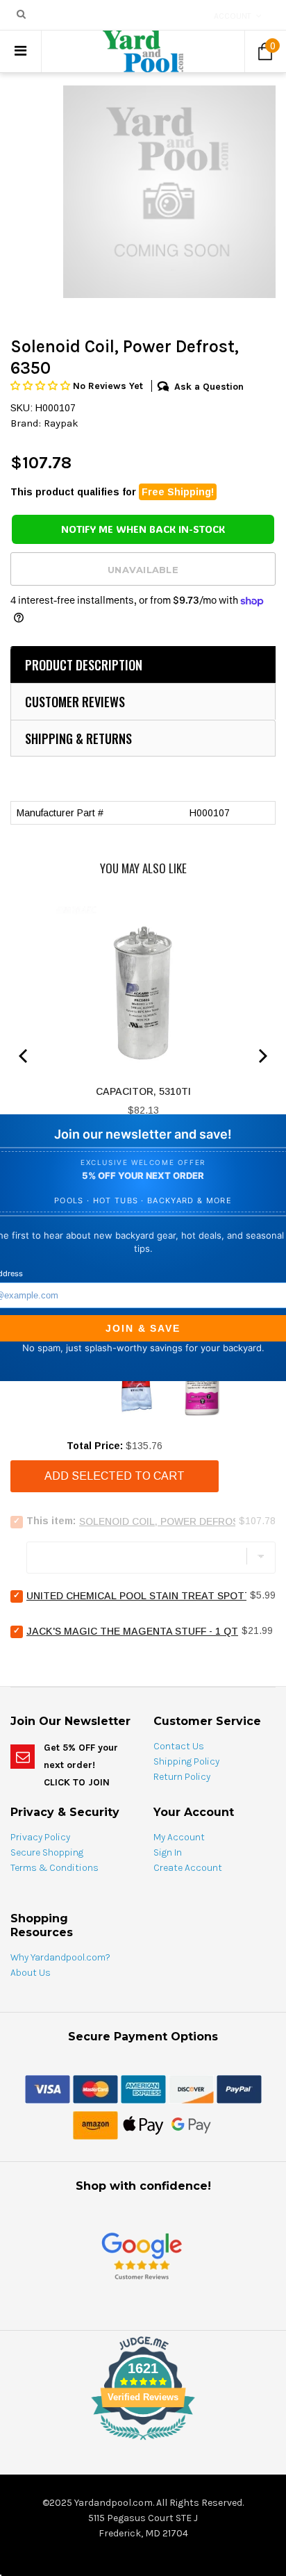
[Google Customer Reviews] (142, 2256)
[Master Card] (95, 2089)
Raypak (61, 423)
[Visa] (48, 2089)
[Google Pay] (191, 2125)
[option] (169, 192)
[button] (42, 386)
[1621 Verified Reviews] (143, 2443)
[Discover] (191, 2089)
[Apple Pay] (143, 2125)
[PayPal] (239, 2089)
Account (233, 16)
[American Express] (143, 2089)
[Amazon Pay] (95, 2125)
